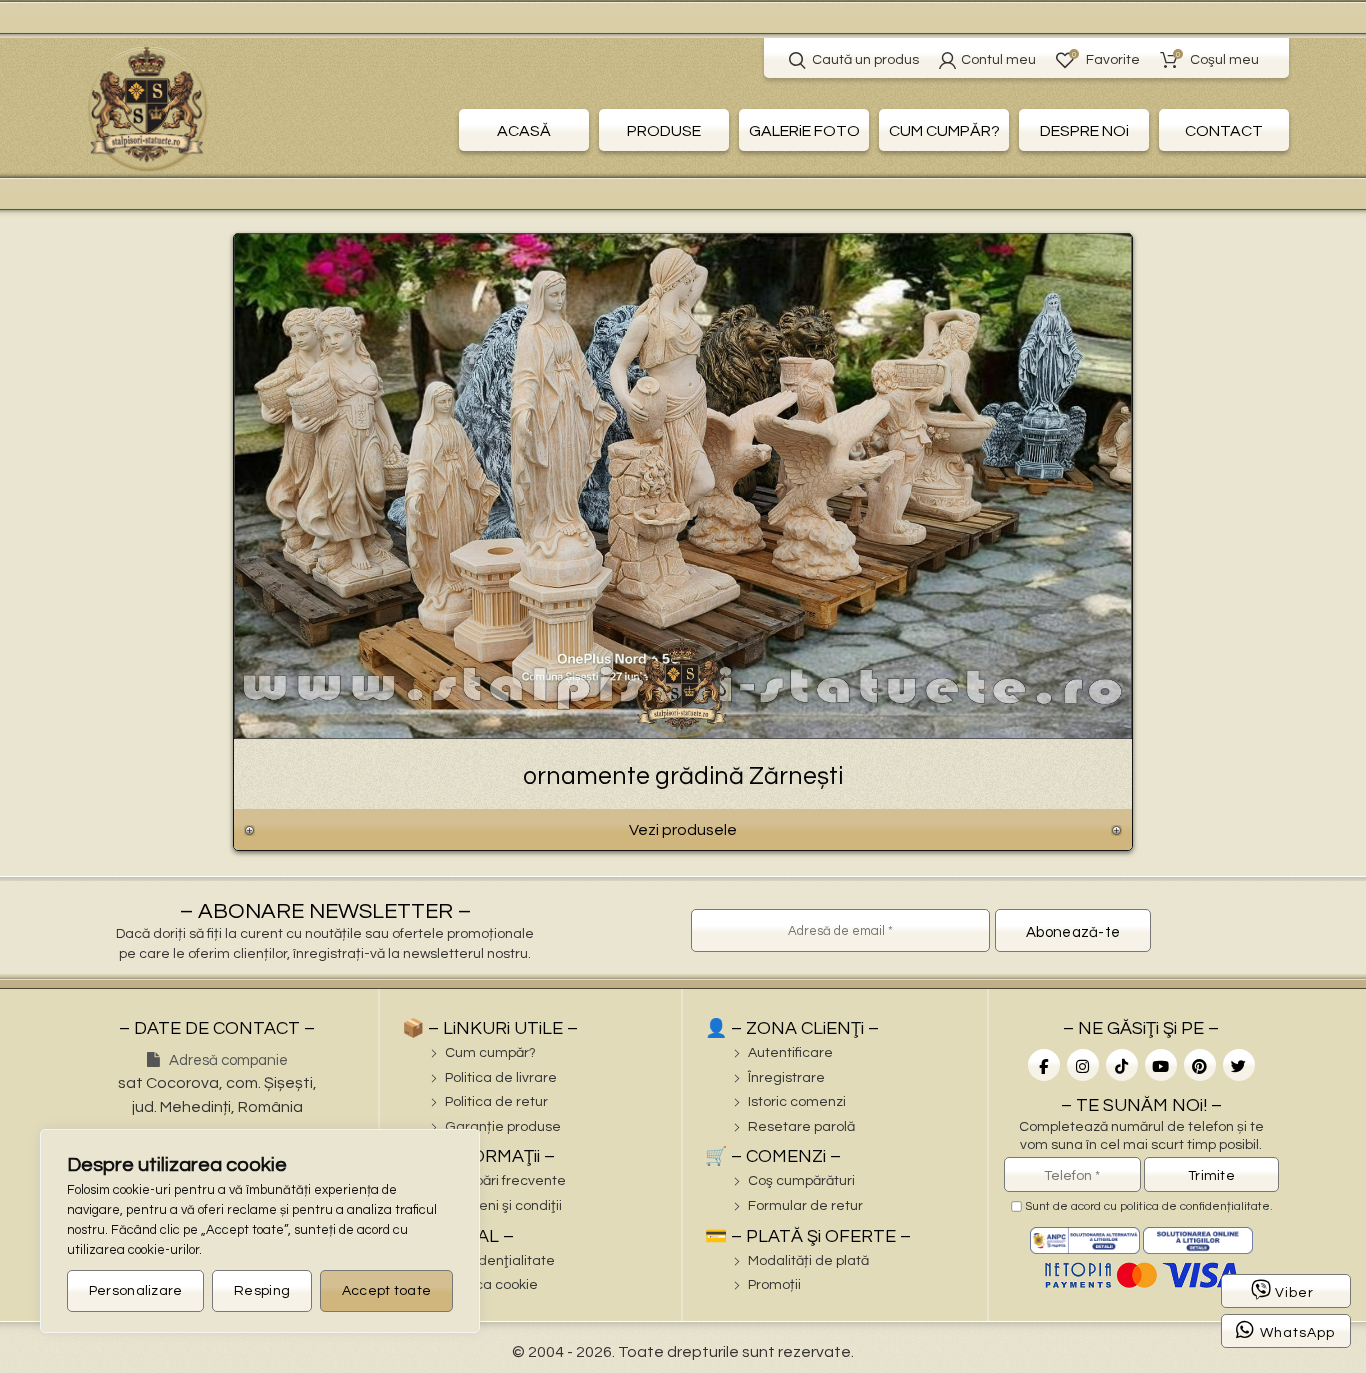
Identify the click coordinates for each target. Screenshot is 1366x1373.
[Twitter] (1239, 1065)
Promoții (774, 1285)
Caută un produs (865, 60)
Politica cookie (491, 1285)
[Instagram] (1083, 1065)
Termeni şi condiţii (503, 1206)
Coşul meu (1217, 58)
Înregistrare (786, 1078)
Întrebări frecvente (505, 1181)
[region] (260, 1231)
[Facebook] (1044, 1065)
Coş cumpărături (801, 1181)
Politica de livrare (501, 1078)
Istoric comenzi (797, 1102)
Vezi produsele (683, 830)
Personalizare (136, 1291)
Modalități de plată (808, 1261)
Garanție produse (503, 1127)
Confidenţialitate (500, 1261)
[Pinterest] (1200, 1065)
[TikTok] (1122, 1065)
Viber (1294, 1293)
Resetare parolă (801, 1127)
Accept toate (387, 1291)
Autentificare (790, 1053)
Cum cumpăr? (490, 1053)
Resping (262, 1291)
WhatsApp (1297, 1333)
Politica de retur (496, 1102)
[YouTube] (1161, 1065)
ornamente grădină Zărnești (683, 776)
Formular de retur (805, 1206)
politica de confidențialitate (1195, 1206)
